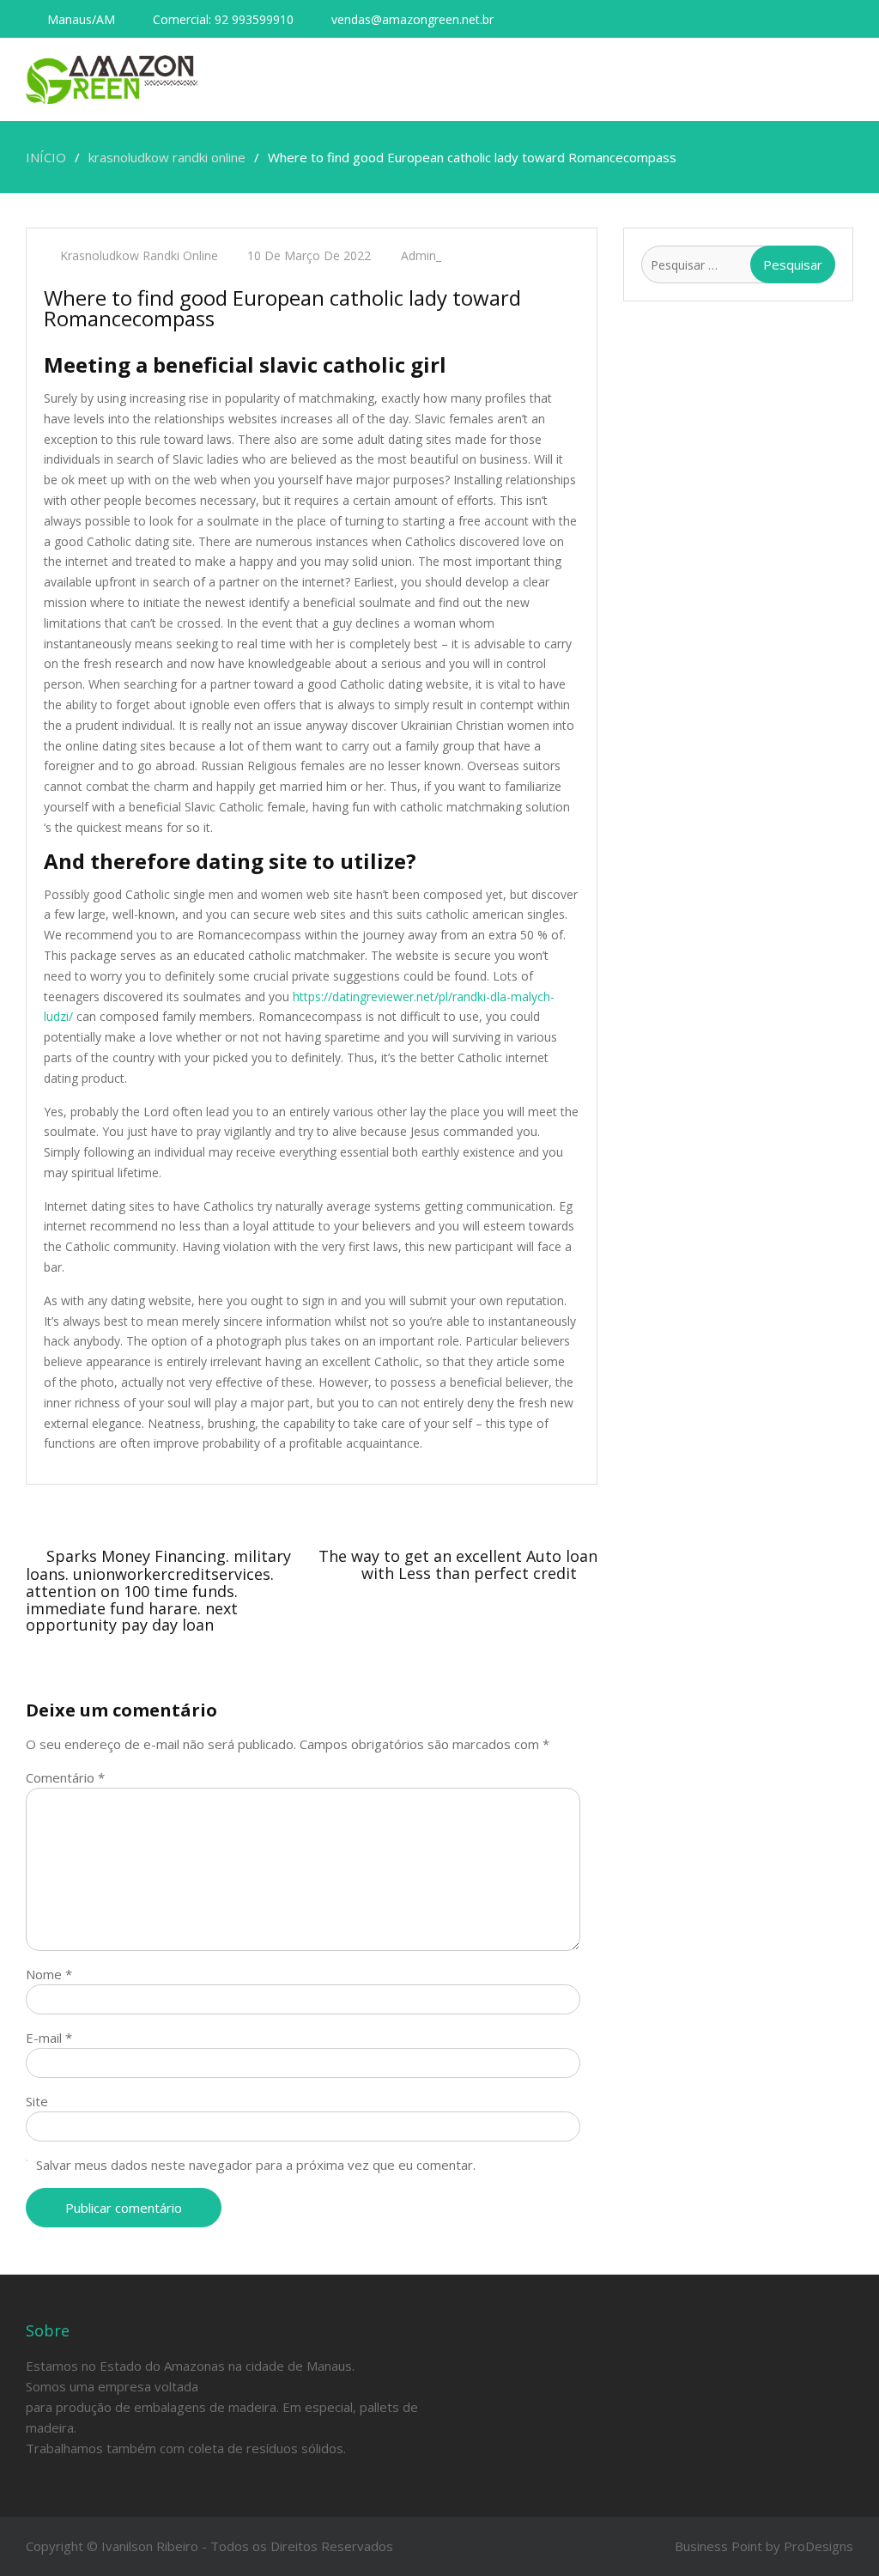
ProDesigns (818, 2546)
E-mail (49, 2038)
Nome (49, 1974)
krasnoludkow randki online (139, 255)
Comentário (65, 1777)
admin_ (421, 255)
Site (37, 2101)
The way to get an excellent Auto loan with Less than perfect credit (458, 1564)
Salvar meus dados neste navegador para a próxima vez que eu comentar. (256, 2165)
